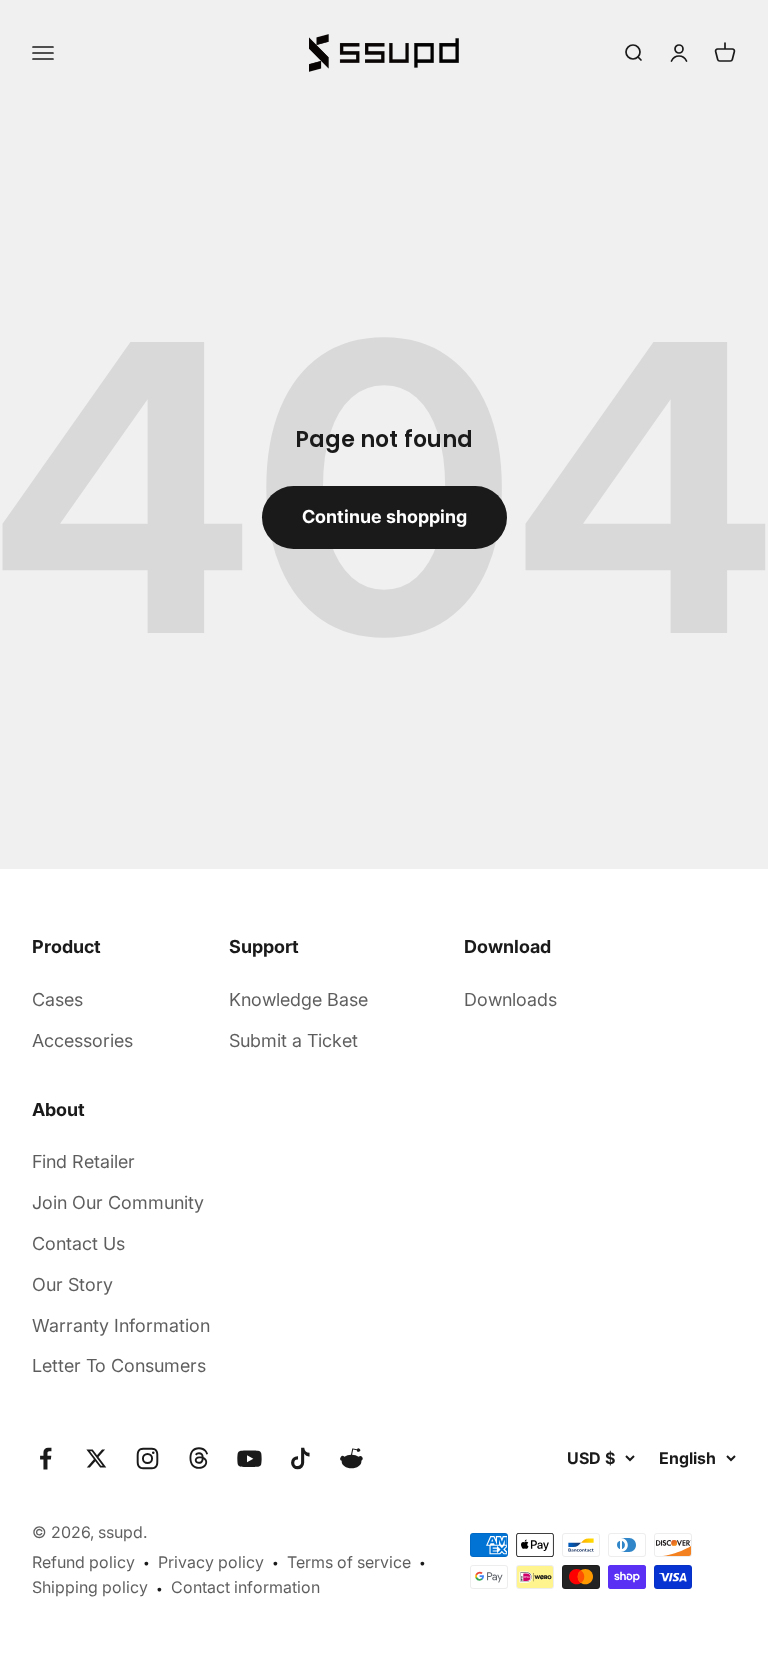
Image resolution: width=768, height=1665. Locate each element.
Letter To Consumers (119, 1365)
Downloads (510, 999)
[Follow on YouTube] (249, 1458)
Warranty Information (121, 1325)
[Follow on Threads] (198, 1458)
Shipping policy (90, 1587)
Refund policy (83, 1562)
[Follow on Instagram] (147, 1458)
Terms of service (349, 1562)
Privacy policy (211, 1562)
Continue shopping (384, 516)
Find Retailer (83, 1161)
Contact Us (78, 1243)
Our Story (72, 1284)
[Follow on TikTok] (300, 1458)
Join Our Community (118, 1202)
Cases (57, 999)
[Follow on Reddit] (351, 1458)
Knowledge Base (298, 999)
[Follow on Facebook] (45, 1458)
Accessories (82, 1040)
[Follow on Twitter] (96, 1458)
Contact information (245, 1587)
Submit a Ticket (293, 1040)
